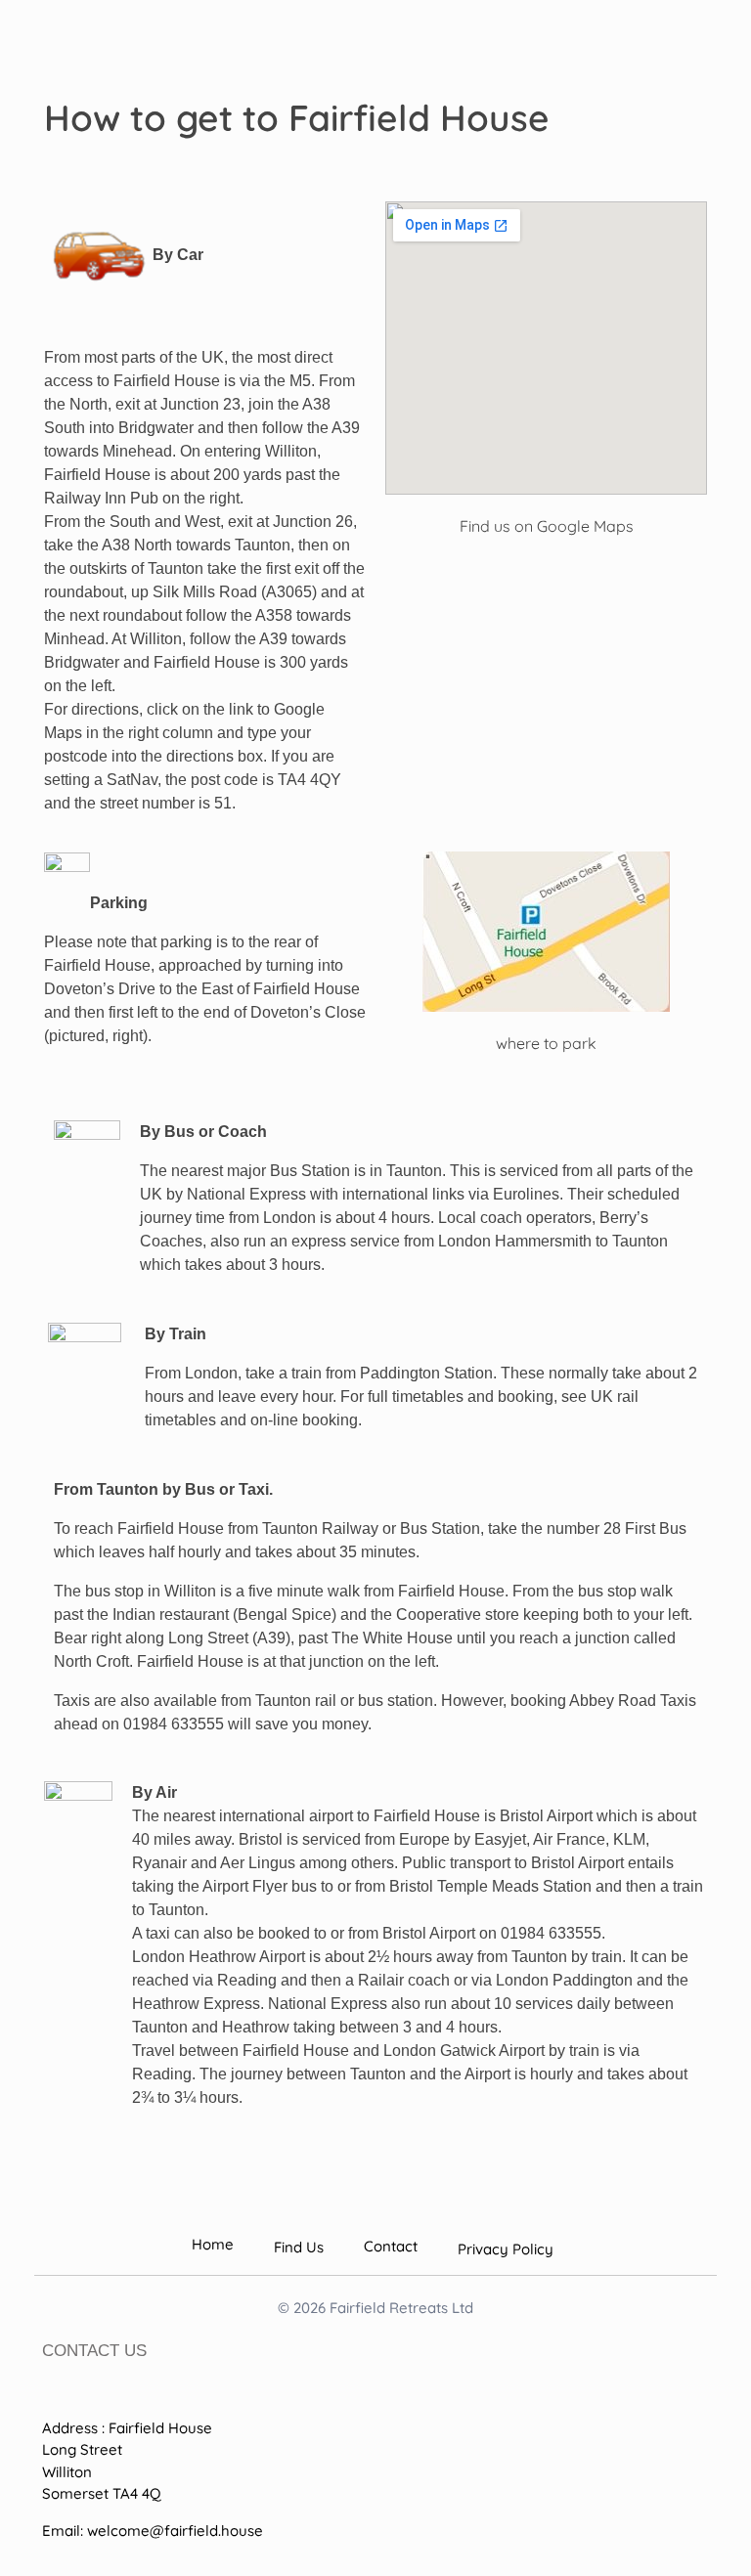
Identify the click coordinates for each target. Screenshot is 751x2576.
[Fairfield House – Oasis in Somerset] (125, 45)
